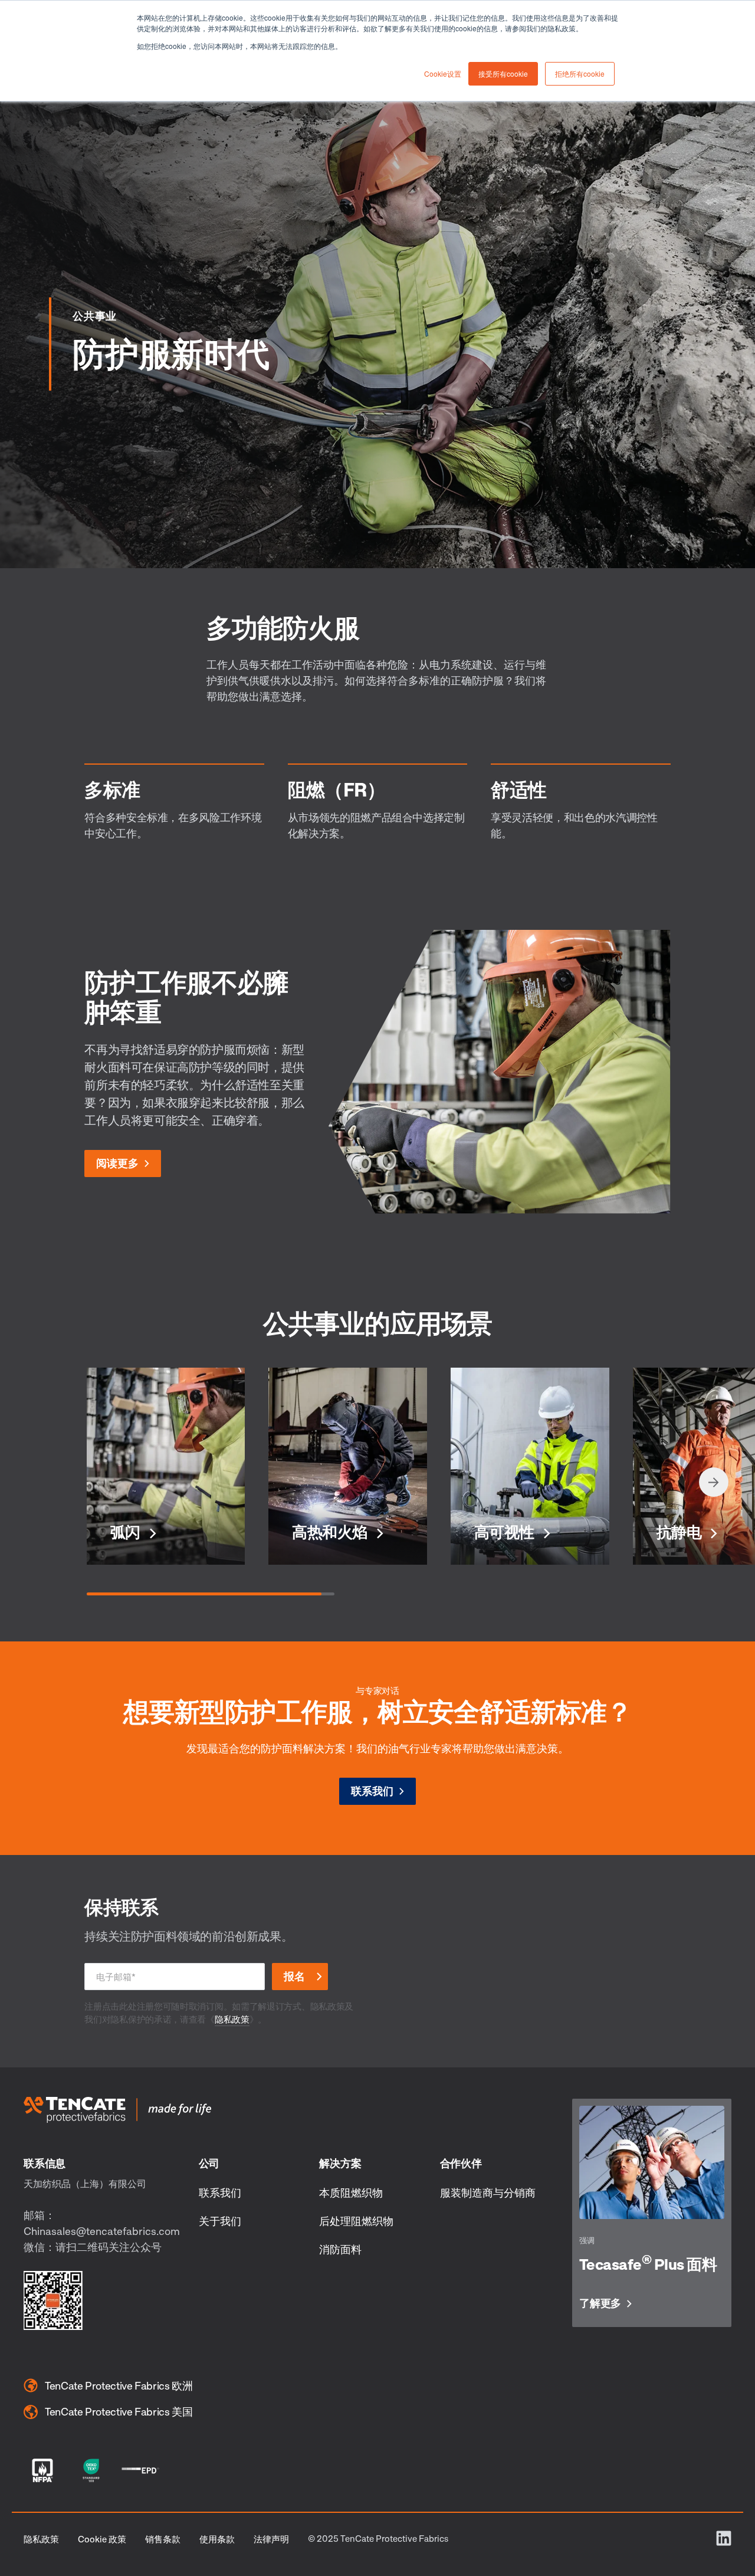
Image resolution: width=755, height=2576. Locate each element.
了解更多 (600, 2303)
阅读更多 (117, 1163)
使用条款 (217, 2539)
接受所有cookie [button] (503, 73)
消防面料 (340, 2249)
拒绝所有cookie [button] (580, 73)
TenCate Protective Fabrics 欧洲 (119, 2385)
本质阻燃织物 (351, 2192)
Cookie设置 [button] (443, 73)
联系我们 (372, 1791)
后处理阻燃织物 (356, 2221)
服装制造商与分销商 (488, 2192)
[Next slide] (714, 1482)
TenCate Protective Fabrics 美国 (119, 2411)
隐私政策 (232, 2019)
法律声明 (271, 2539)
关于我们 (220, 2221)
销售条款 (163, 2539)
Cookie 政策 (102, 2539)
